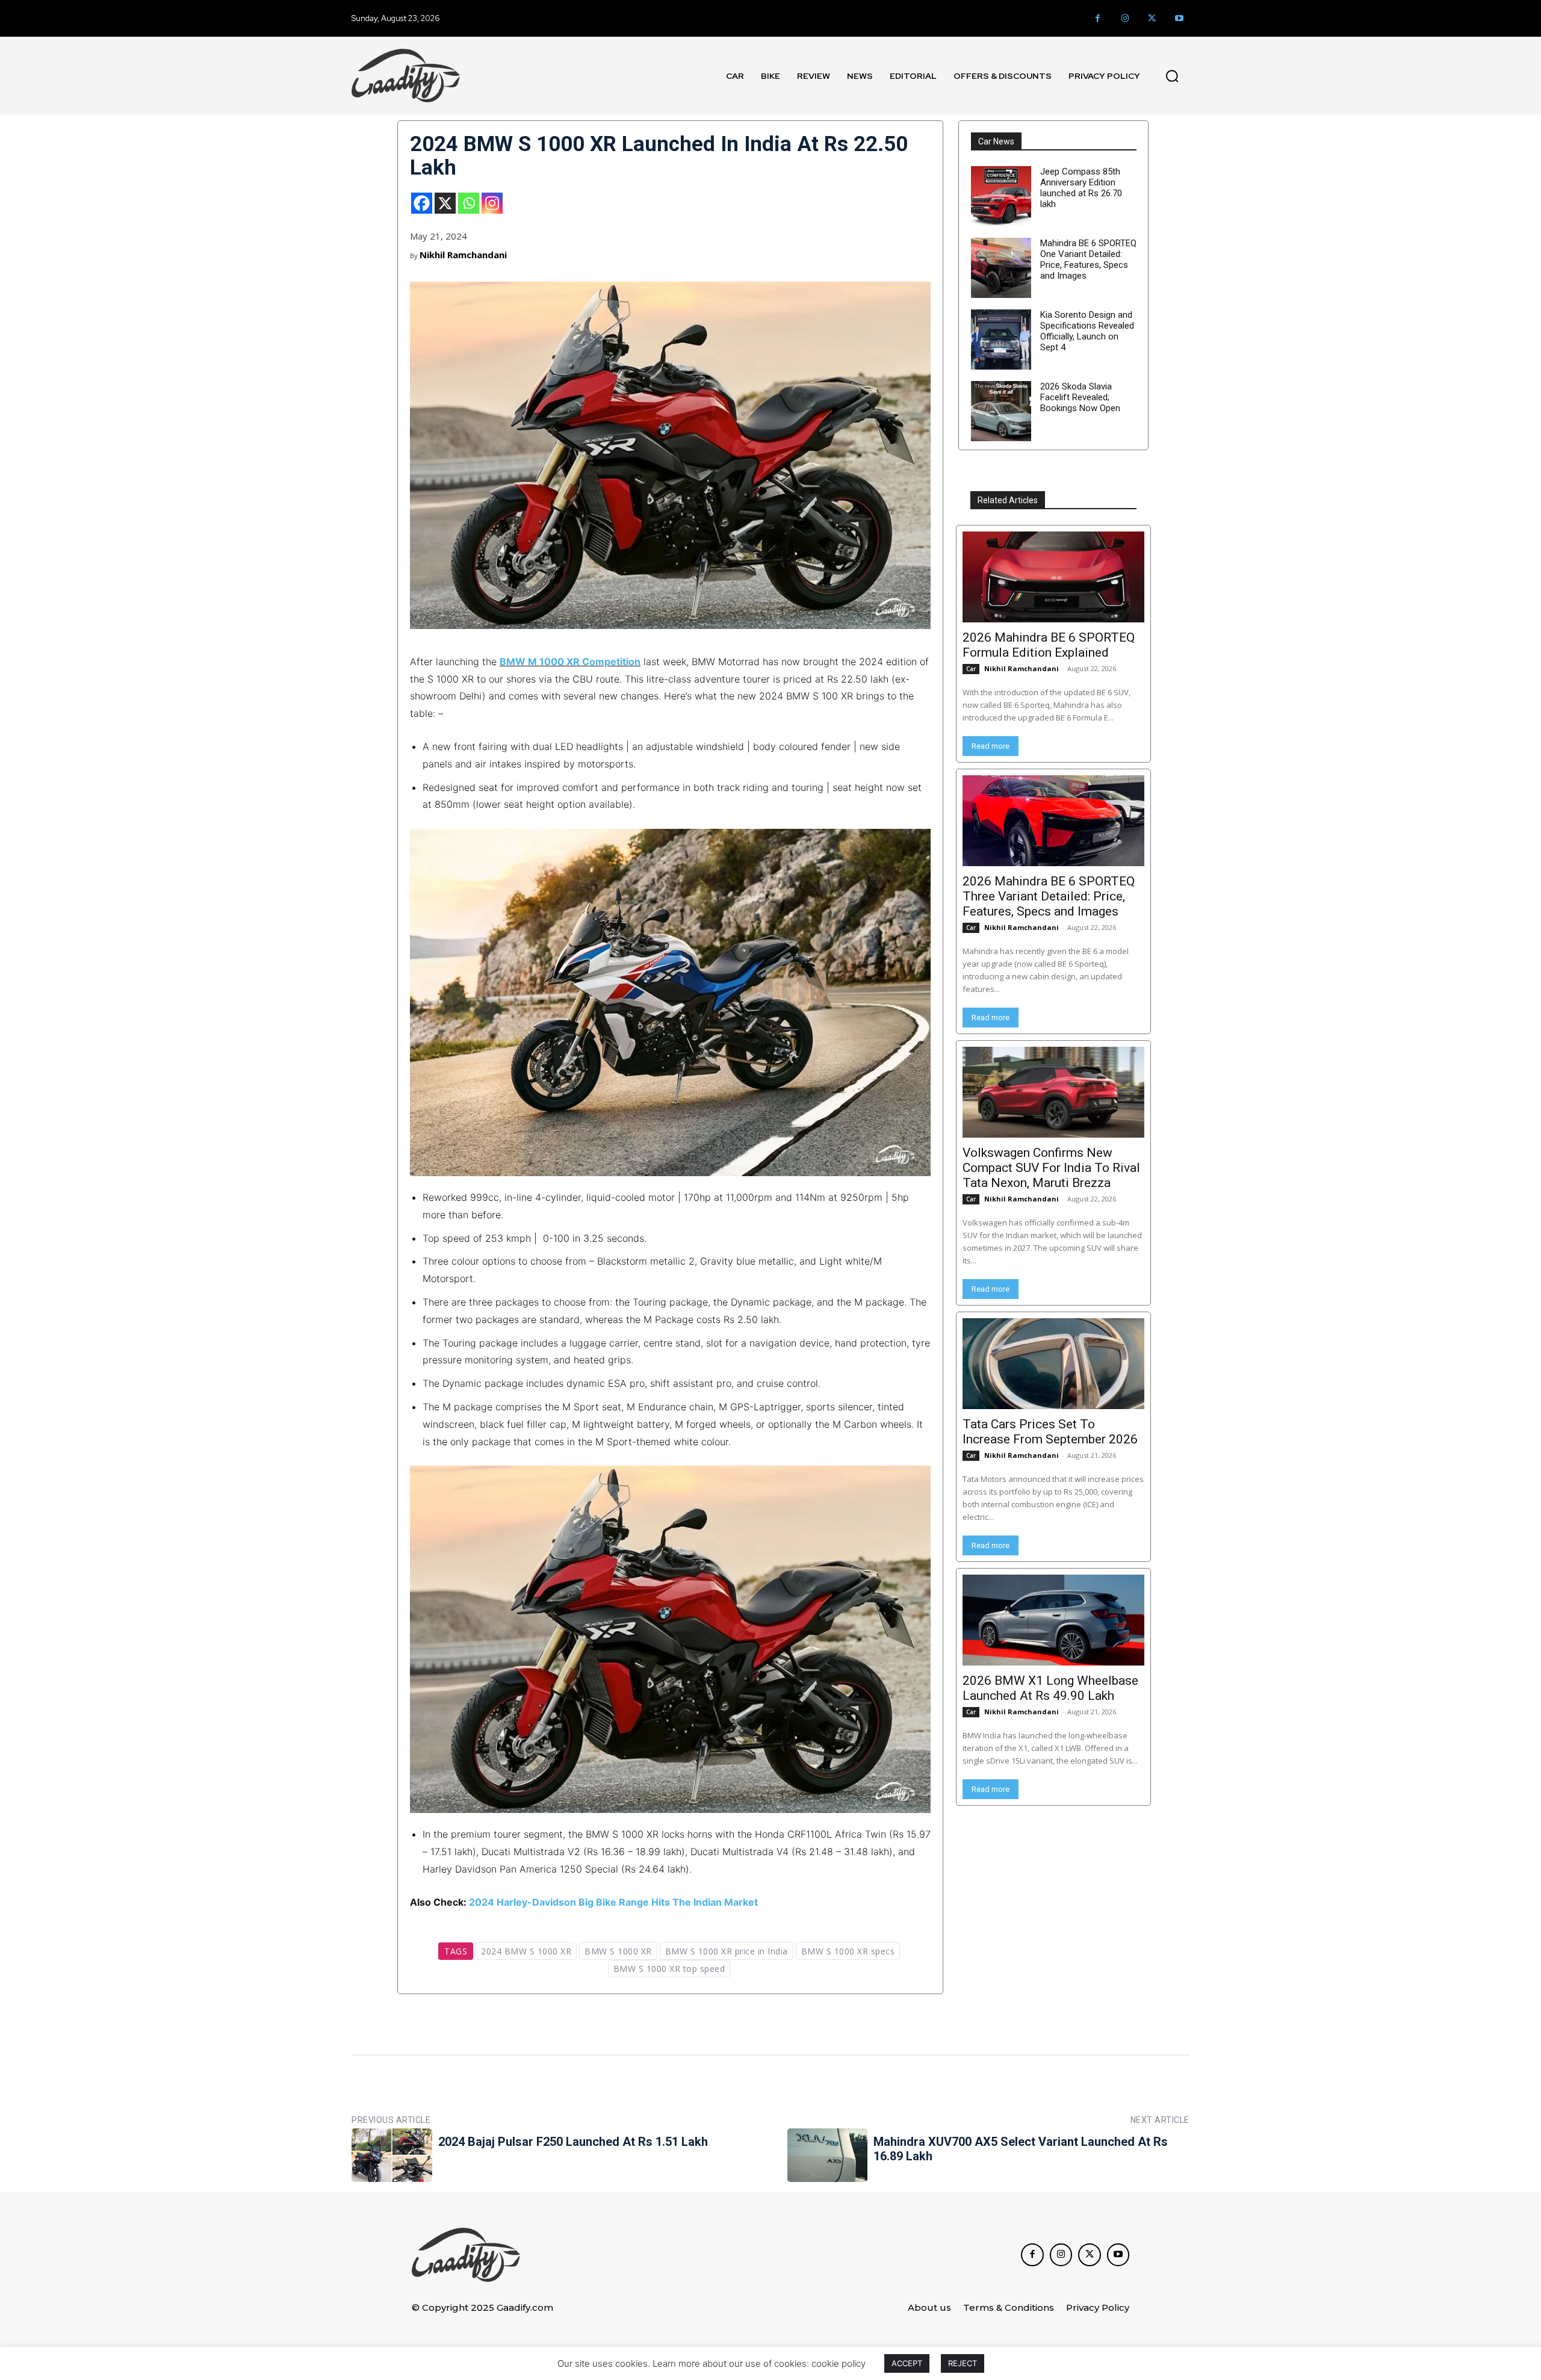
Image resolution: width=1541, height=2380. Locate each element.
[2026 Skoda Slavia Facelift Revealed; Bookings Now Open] (1001, 411)
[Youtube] (1179, 18)
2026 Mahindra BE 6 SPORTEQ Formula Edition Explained (1049, 645)
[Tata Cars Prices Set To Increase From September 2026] (1053, 1364)
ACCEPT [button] (907, 2363)
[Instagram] (1125, 18)
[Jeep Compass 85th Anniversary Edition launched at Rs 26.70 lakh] (1001, 196)
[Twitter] (1152, 18)
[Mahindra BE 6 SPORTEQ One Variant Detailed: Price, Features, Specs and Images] (1001, 268)
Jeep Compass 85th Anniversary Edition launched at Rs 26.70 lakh (1081, 188)
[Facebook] (1098, 18)
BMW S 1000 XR (618, 1951)
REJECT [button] (963, 2363)
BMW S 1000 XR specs (848, 1951)
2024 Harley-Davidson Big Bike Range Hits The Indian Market (613, 1902)
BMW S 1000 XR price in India (727, 1951)
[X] (445, 203)
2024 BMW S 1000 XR (526, 1951)
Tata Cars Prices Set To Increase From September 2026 (1050, 1432)
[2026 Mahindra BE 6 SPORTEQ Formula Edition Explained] (1053, 577)
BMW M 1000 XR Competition (570, 662)
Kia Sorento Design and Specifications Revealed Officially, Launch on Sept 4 (1087, 331)
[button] (1172, 76)
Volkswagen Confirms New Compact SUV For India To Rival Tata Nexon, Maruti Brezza (1051, 1168)
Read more (991, 746)
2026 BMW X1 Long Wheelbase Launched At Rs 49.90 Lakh (1050, 1688)
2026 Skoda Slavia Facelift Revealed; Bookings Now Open (1080, 397)
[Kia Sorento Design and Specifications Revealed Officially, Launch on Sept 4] (1001, 339)
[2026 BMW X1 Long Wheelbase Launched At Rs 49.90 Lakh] (1053, 1620)
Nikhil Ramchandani (463, 255)
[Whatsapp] (469, 203)
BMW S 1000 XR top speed (669, 1969)
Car (971, 669)
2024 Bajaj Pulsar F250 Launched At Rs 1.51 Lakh (573, 2142)
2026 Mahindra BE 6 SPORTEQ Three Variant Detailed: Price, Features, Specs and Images (1049, 896)
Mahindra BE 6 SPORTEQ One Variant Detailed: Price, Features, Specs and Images (1088, 259)
